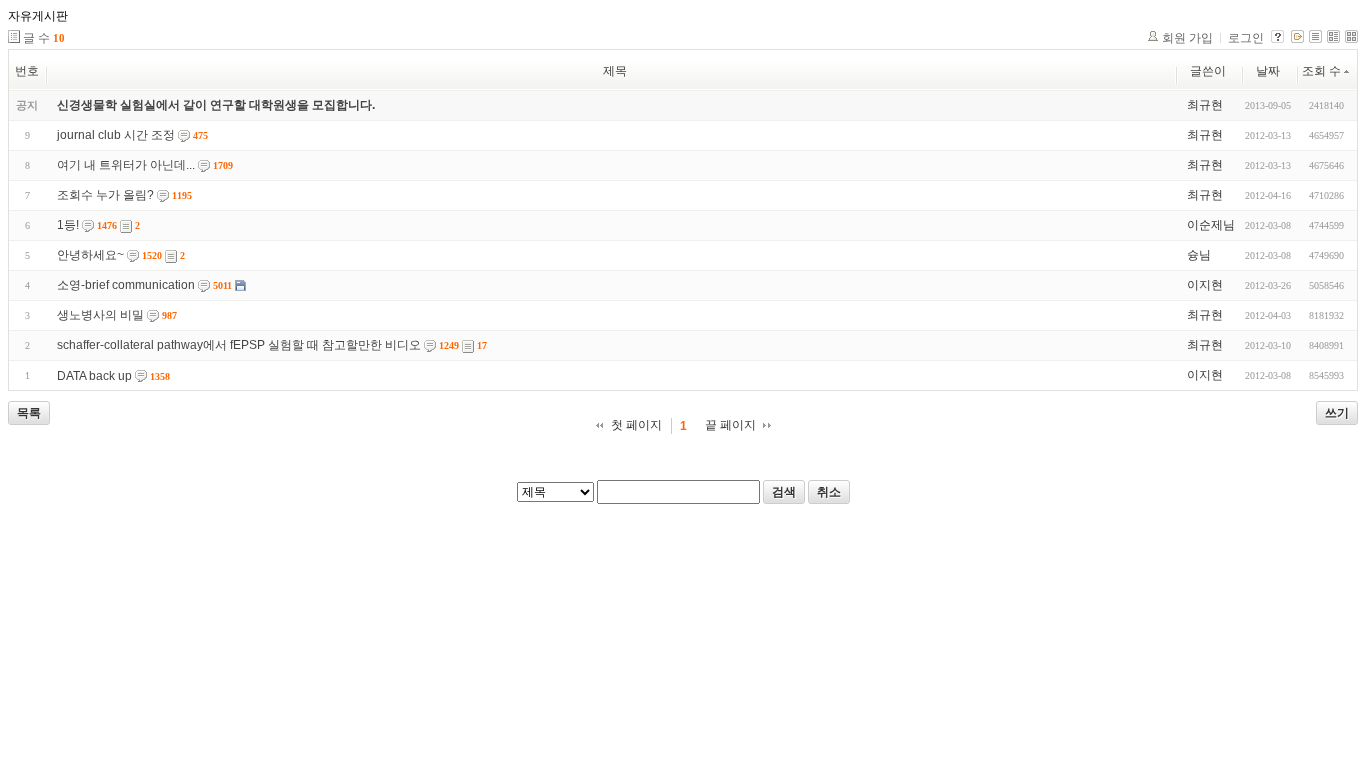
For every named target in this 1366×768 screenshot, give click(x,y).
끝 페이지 (730, 425)
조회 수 (1321, 71)
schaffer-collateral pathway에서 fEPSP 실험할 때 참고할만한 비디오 (239, 345)
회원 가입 (1187, 38)
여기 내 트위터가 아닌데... (126, 165)
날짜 (1268, 71)
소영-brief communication (126, 285)
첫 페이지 (636, 425)
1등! (68, 225)
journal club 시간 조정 (116, 135)
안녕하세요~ (90, 255)
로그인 (1246, 38)
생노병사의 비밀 (100, 315)
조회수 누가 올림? (105, 195)
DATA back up (94, 376)
